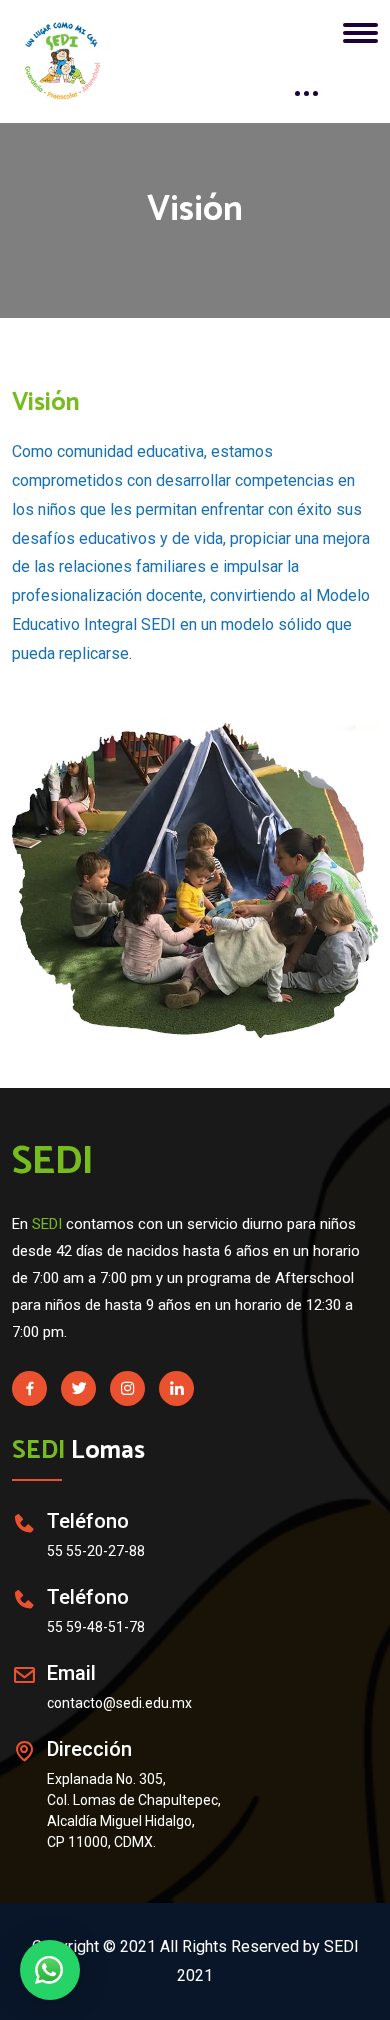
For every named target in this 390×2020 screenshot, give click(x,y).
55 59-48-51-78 (96, 1627)
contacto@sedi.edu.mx (119, 1703)
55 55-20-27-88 (96, 1551)
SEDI (53, 1162)
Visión (46, 403)
